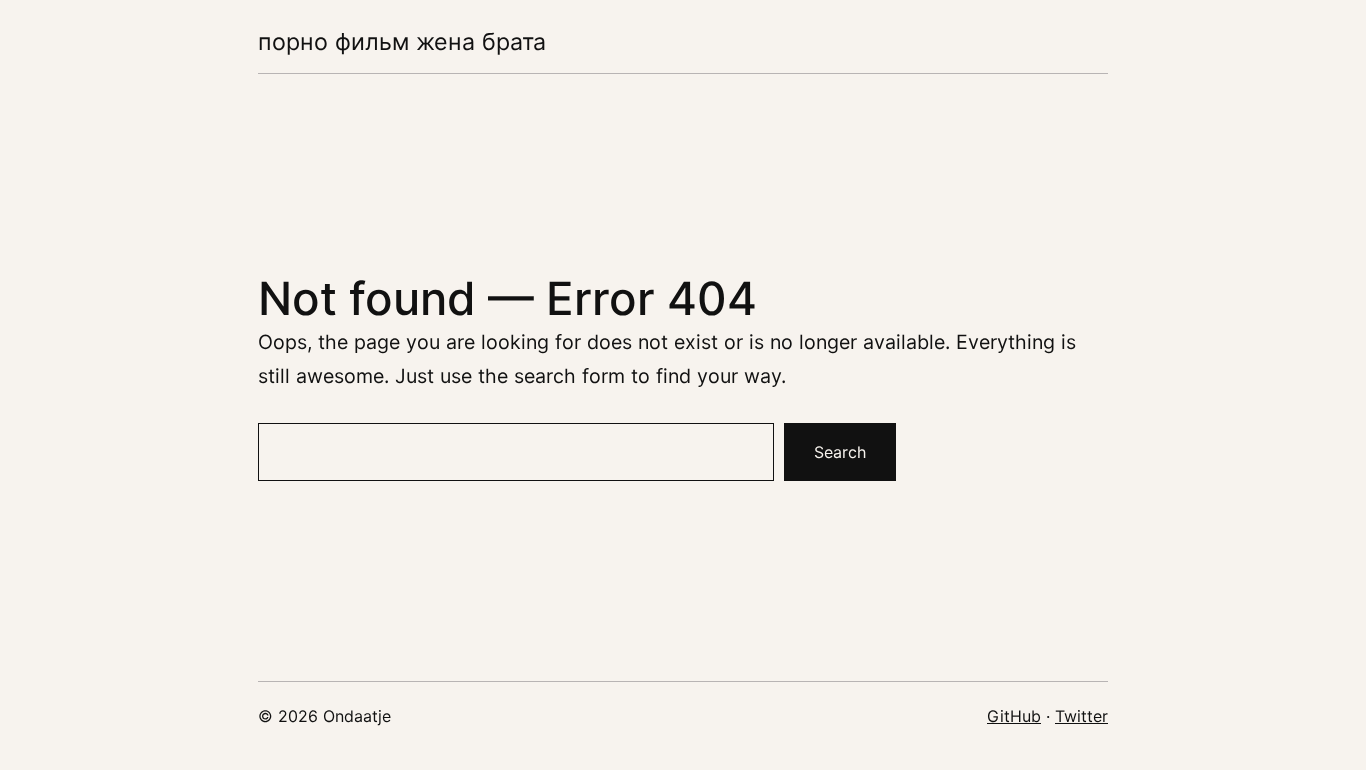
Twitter (1081, 716)
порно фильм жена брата (402, 41)
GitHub (1014, 716)
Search (840, 452)
